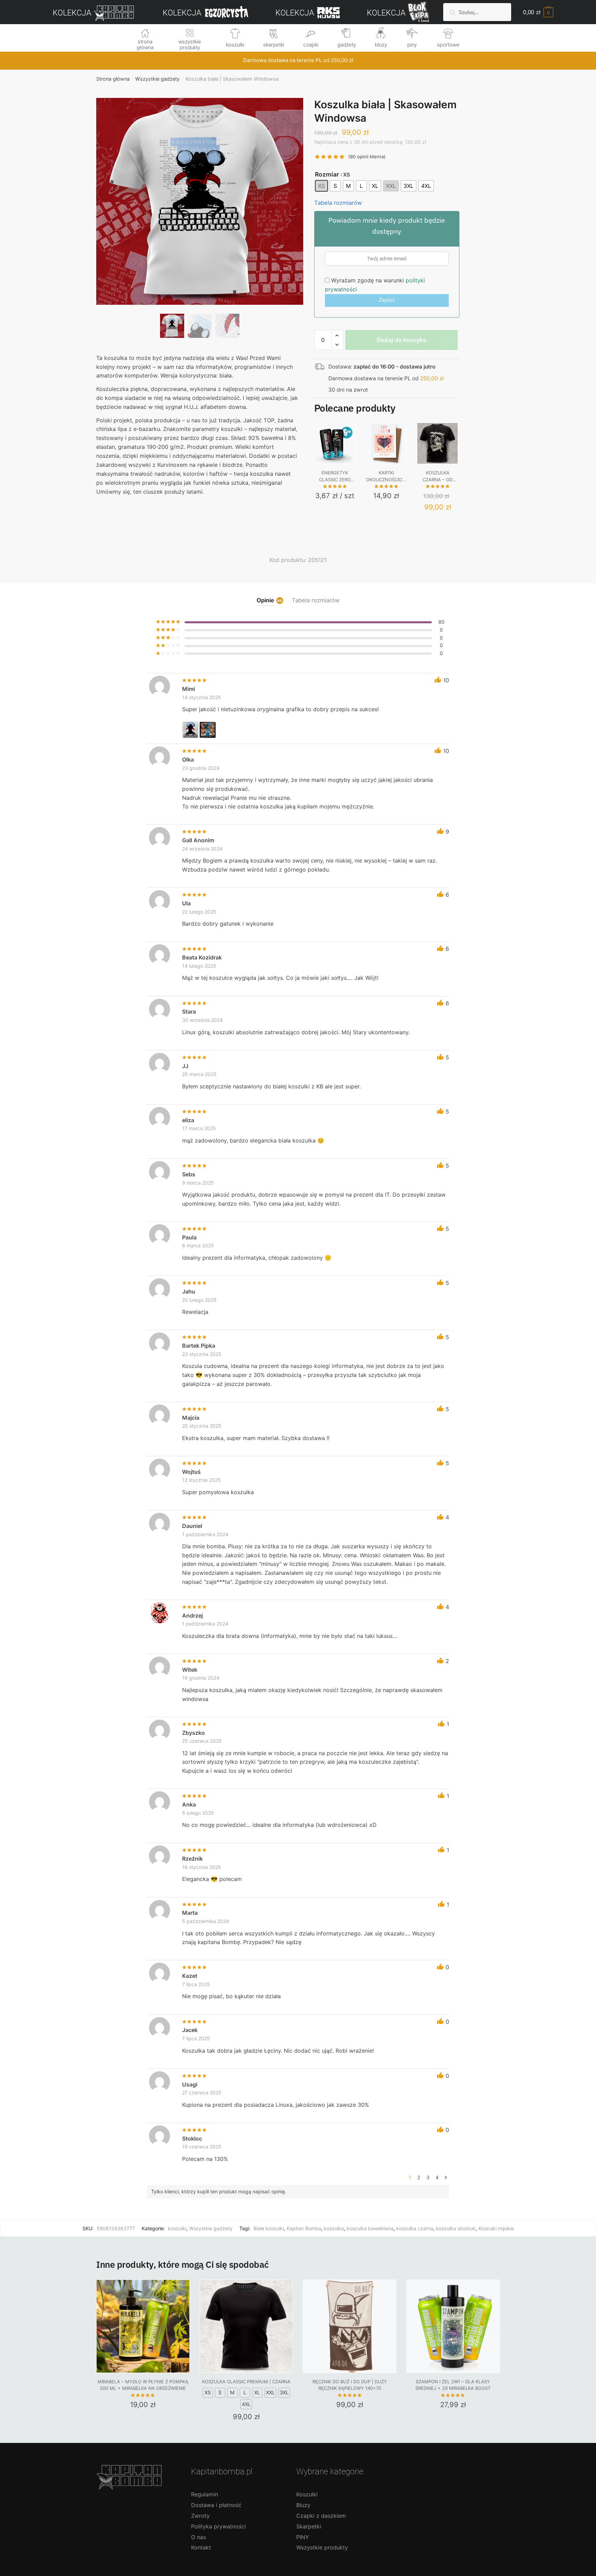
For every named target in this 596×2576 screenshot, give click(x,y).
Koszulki (307, 2494)
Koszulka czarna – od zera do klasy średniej (438, 476)
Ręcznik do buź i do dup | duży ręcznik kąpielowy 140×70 (350, 2385)
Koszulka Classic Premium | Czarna (246, 2382)
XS (208, 2393)
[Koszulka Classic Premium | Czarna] (246, 2326)
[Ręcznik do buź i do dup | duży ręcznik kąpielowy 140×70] (350, 2326)
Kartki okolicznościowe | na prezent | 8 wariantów (386, 476)
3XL (284, 2393)
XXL (270, 2393)
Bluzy (303, 2505)
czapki (311, 45)
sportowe (448, 45)
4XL (246, 2404)
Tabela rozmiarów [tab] (316, 600)
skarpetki (274, 45)
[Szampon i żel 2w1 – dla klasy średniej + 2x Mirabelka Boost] (453, 2326)
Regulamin (205, 2494)
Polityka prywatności (218, 2526)
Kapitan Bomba (304, 2228)
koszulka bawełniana (370, 2228)
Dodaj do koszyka (401, 340)
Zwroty (200, 2516)
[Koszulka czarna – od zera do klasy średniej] (438, 443)
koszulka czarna (415, 2228)
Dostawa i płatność (216, 2505)
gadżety (347, 45)
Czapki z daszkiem (321, 2516)
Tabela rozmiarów (338, 203)
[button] (200, 224)
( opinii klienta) (367, 157)
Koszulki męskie (496, 2228)
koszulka (334, 2228)
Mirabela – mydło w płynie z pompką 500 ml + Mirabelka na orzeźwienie (143, 2385)
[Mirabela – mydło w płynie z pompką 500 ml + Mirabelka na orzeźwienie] (143, 2326)
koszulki (235, 45)
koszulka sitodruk (456, 2228)
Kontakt (201, 2547)
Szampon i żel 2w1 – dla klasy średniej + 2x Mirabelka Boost (453, 2385)
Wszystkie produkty (322, 2547)
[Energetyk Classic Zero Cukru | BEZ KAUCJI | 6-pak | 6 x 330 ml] (335, 443)
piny (412, 45)
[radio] (321, 186)
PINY (303, 2537)
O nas (198, 2537)
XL (257, 2393)
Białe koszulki (269, 2228)
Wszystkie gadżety (157, 79)
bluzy (381, 45)
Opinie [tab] (265, 600)
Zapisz (387, 300)
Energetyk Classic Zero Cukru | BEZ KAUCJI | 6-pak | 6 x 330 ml (335, 476)
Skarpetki (309, 2526)
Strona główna (113, 79)
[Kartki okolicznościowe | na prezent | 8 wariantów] (386, 443)
